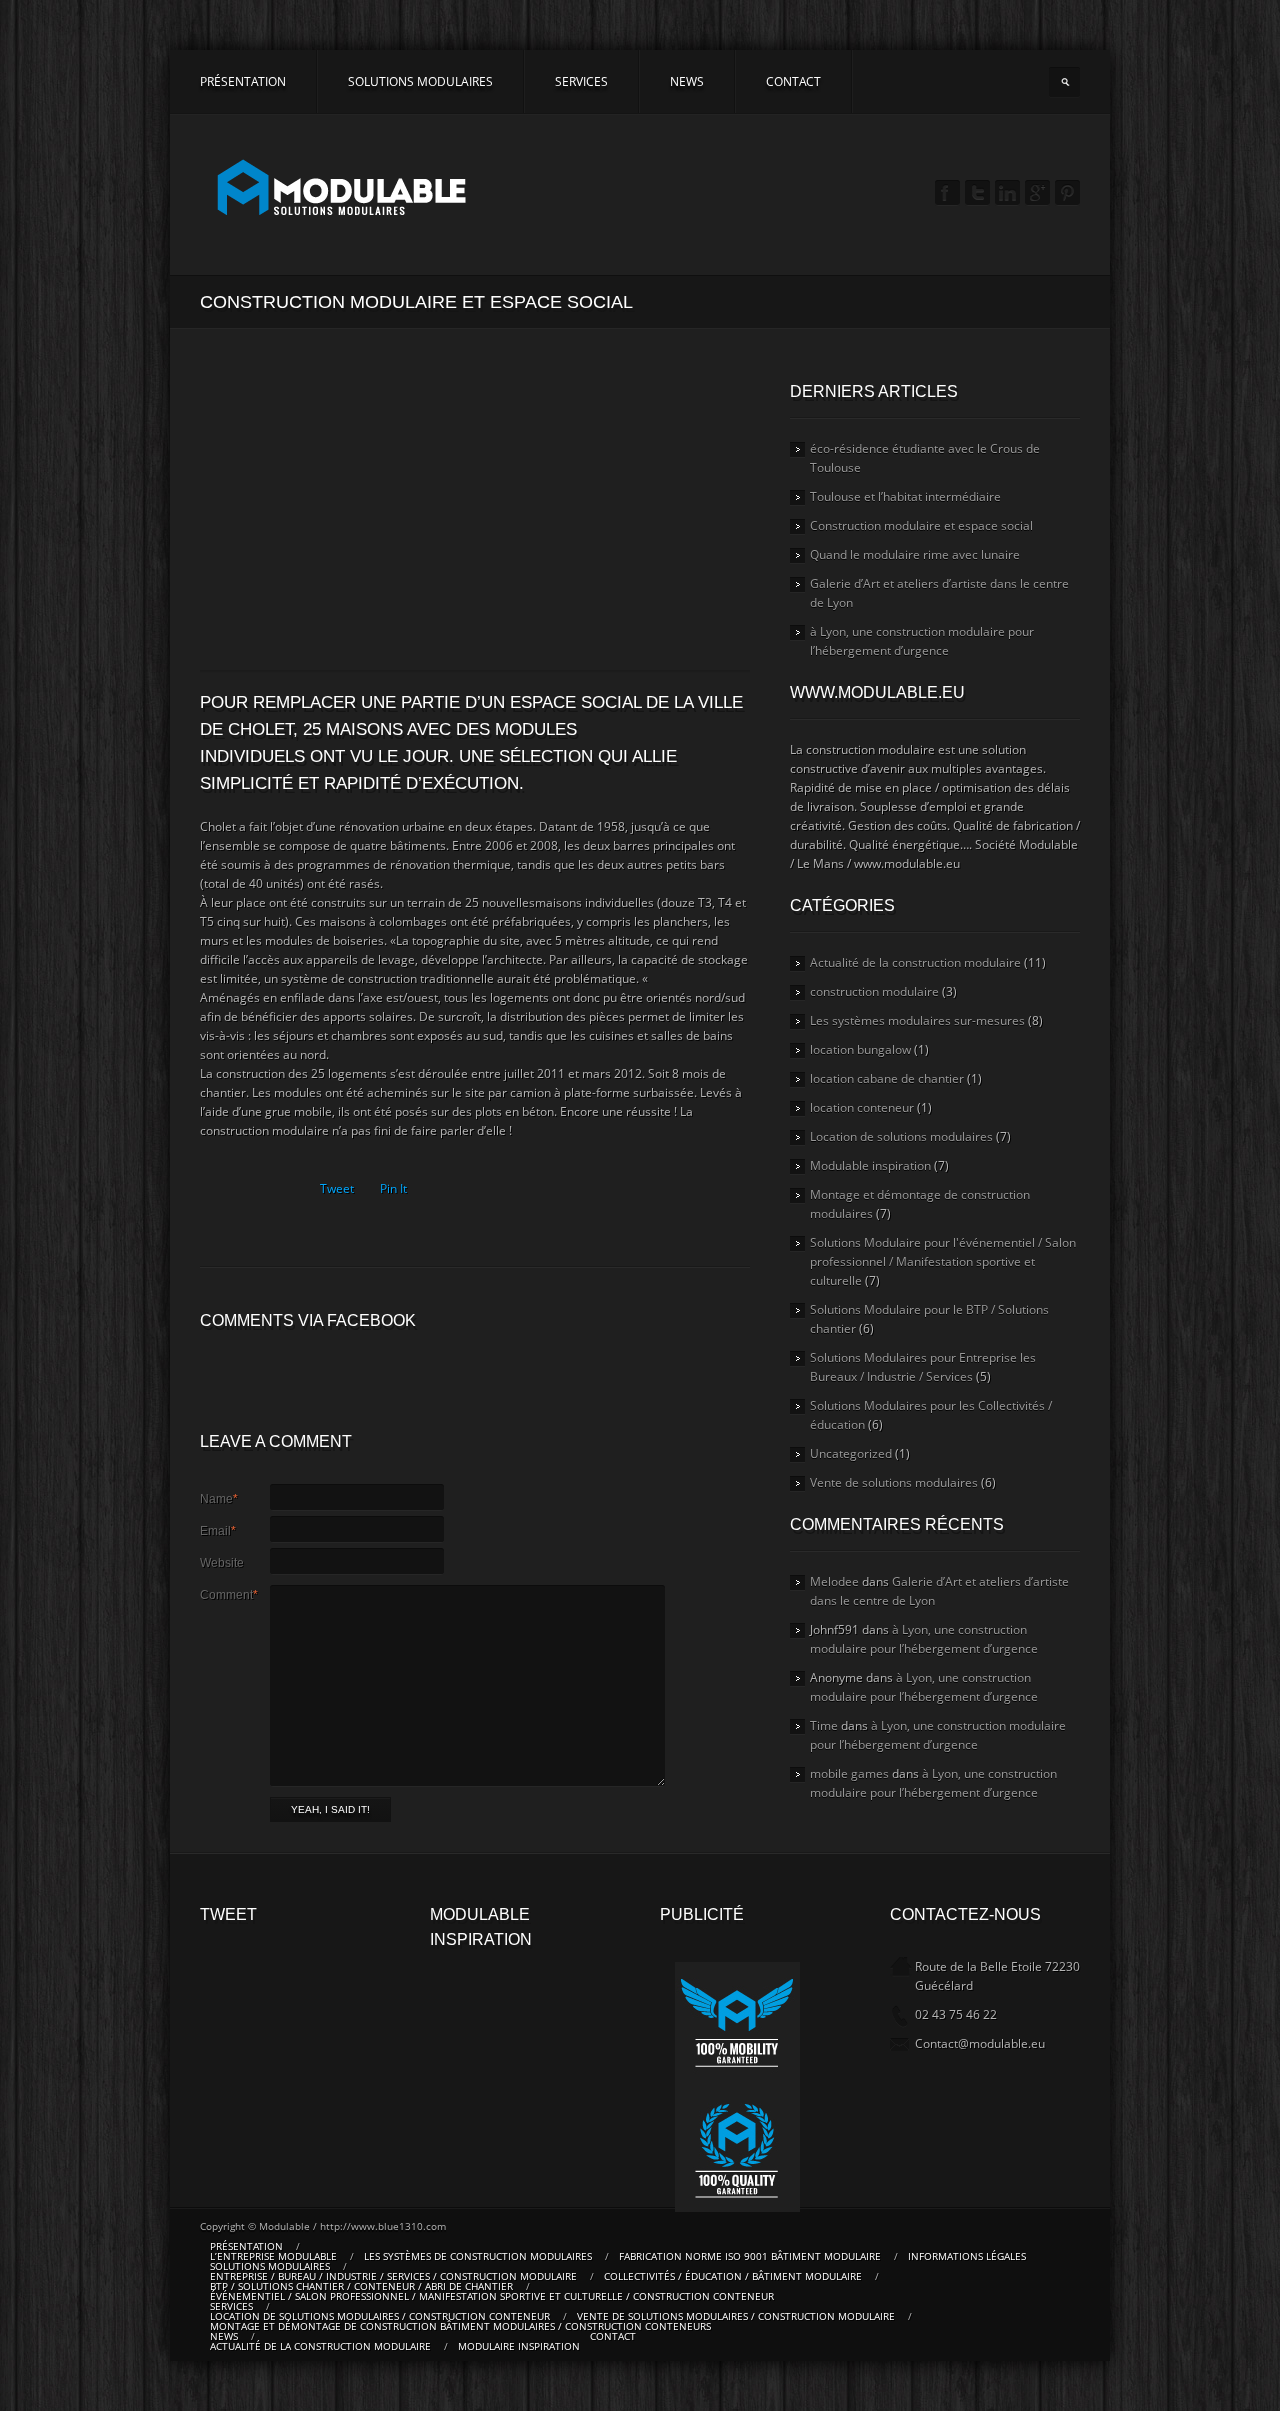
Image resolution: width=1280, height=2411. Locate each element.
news (687, 81)
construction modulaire (874, 991)
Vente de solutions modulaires (894, 1482)
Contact (793, 81)
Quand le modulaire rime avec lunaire (915, 554)
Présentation (243, 81)
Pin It (393, 1188)
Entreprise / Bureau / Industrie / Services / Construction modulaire (393, 2276)
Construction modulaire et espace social (921, 525)
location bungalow (860, 1049)
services (581, 81)
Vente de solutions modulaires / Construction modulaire (736, 2316)
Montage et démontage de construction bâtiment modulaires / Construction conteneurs (460, 2326)
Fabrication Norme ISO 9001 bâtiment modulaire (750, 2256)
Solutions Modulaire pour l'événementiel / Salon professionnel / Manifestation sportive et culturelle (943, 1261)
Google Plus (1037, 193)
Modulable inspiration (870, 1165)
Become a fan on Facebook (947, 193)
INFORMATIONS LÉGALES (967, 2256)
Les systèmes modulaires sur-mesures (917, 1020)
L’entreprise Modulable (273, 2256)
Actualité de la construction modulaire (915, 962)
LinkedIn (1007, 193)
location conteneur (862, 1107)
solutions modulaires (420, 81)
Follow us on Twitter (977, 193)
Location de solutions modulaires (901, 1136)
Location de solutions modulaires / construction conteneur (380, 2316)
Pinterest (1067, 193)
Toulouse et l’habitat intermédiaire (905, 496)
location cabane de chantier (887, 1078)
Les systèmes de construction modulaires (478, 2256)
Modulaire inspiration (519, 2346)
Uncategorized (851, 1453)
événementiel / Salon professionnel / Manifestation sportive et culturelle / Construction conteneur (492, 2296)
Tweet (337, 1188)
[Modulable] (343, 190)
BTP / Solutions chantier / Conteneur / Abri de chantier (361, 2286)
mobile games (849, 1773)
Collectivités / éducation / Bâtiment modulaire (733, 2276)
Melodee (834, 1581)
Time (824, 1725)
